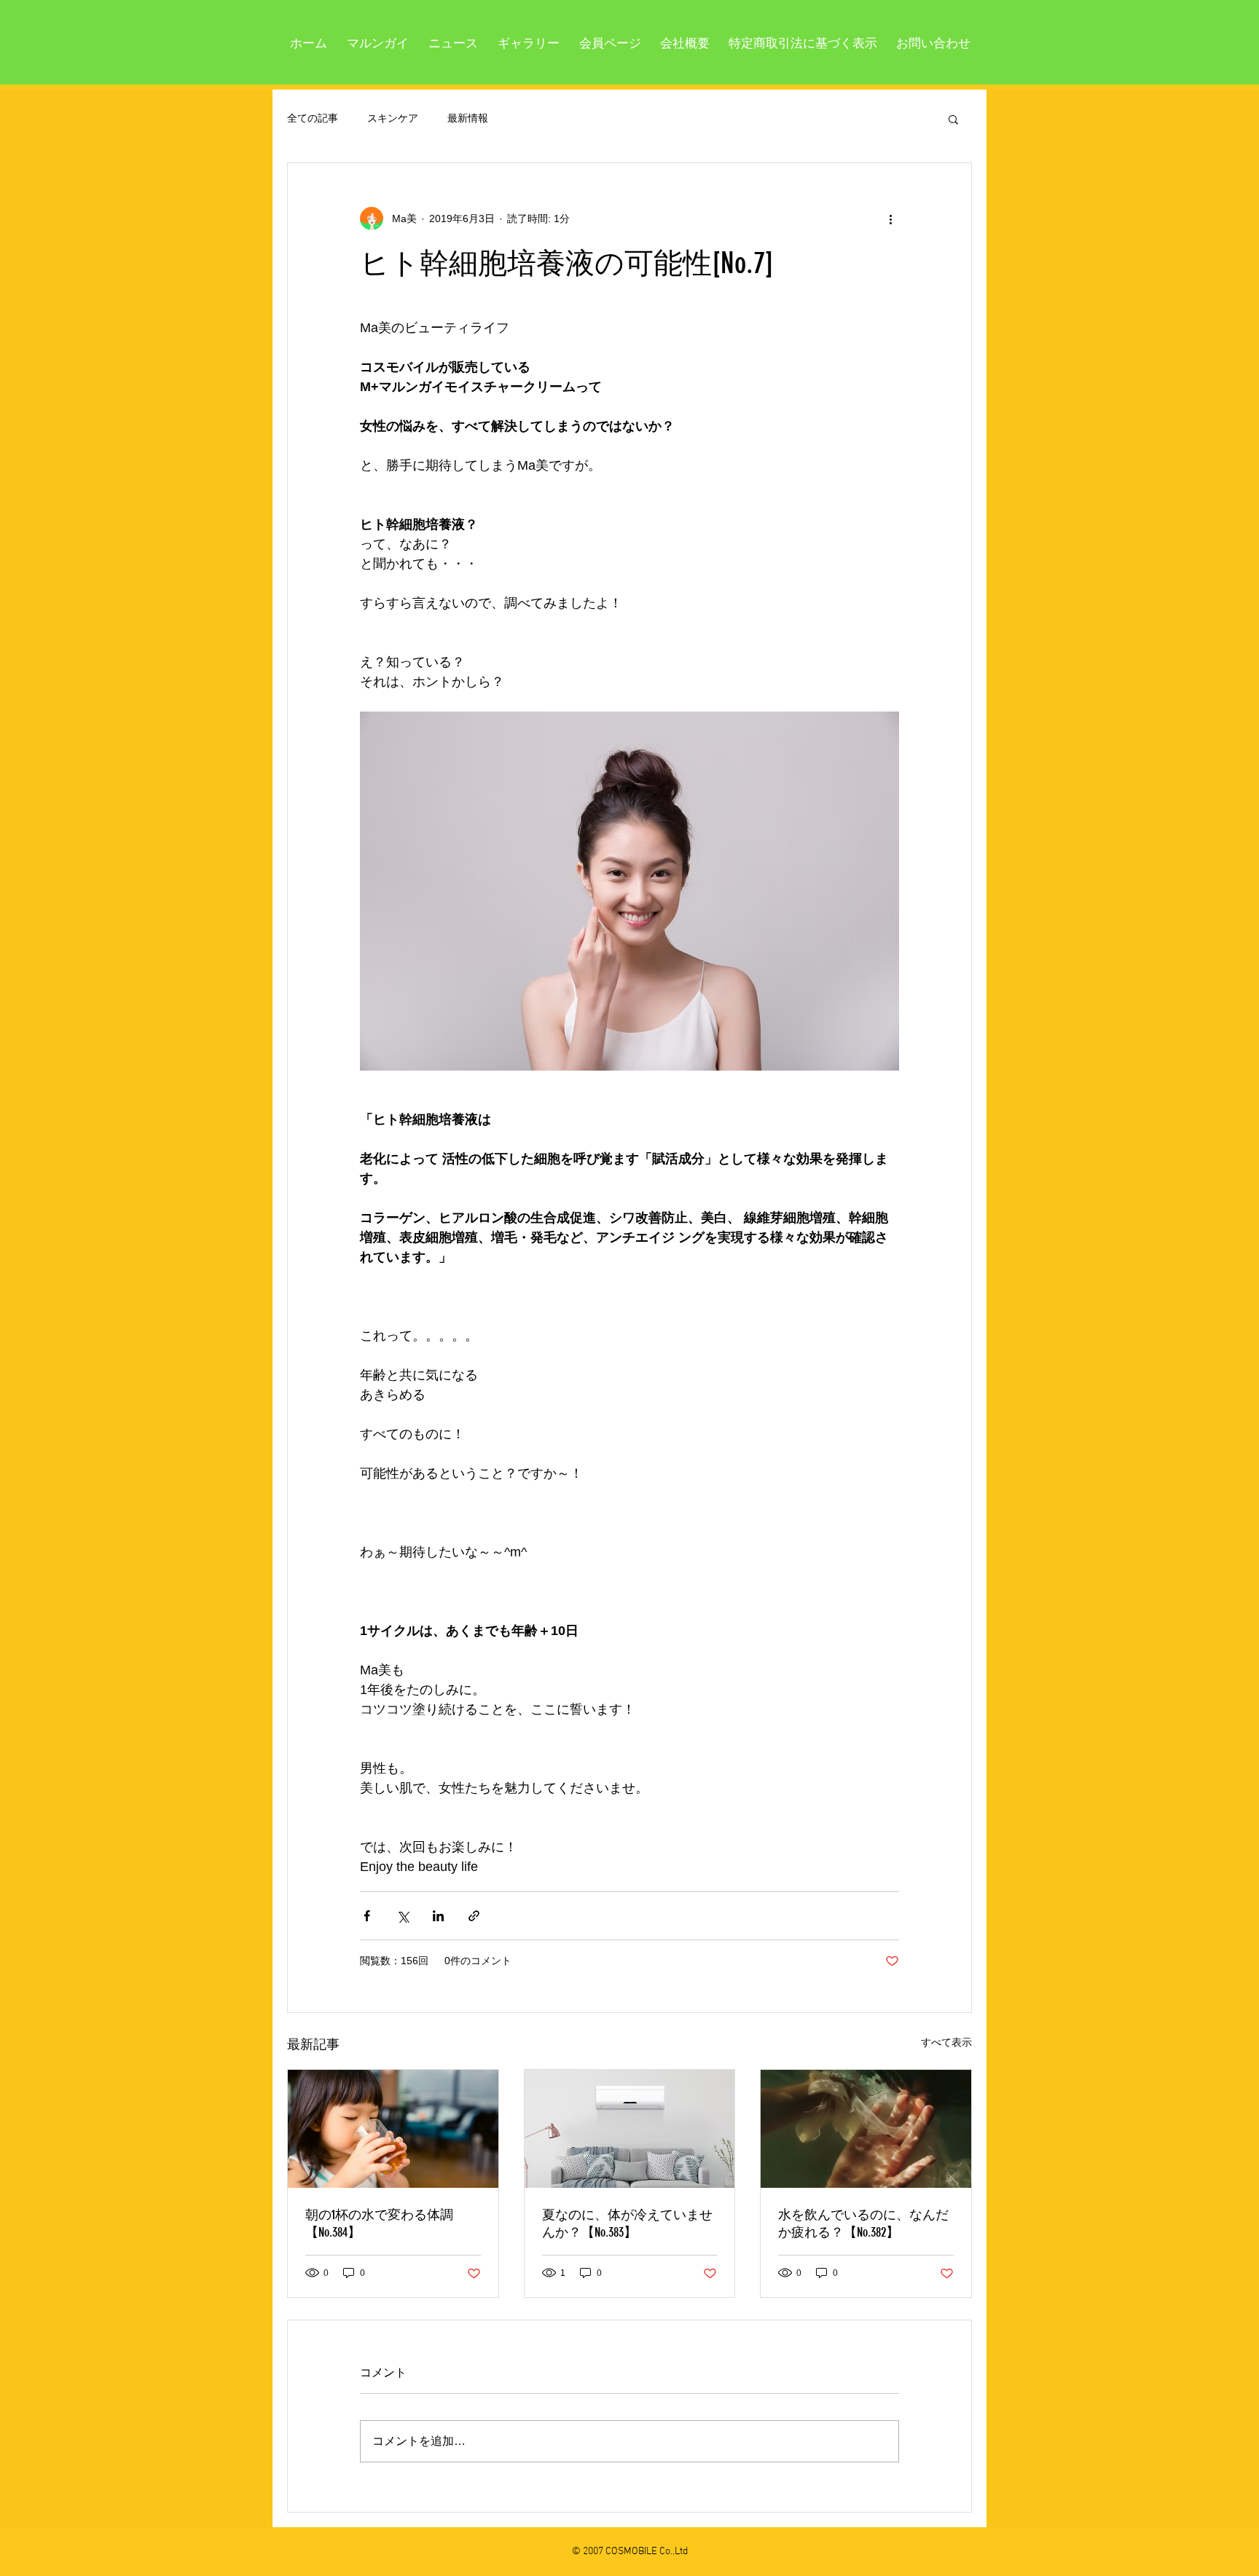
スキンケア (393, 118)
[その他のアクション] (890, 218)
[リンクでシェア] (474, 1916)
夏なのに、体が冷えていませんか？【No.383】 (627, 2224)
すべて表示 (946, 2042)
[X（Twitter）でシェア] (403, 1916)
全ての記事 (313, 118)
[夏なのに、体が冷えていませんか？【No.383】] (630, 2129)
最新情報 (468, 118)
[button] (953, 119)
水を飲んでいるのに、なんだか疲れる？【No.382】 (863, 2224)
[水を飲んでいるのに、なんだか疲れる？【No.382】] (866, 2129)
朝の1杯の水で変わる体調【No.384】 (379, 2224)
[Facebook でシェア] (367, 1916)
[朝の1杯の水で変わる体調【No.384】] (393, 2129)
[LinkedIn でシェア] (438, 1916)
